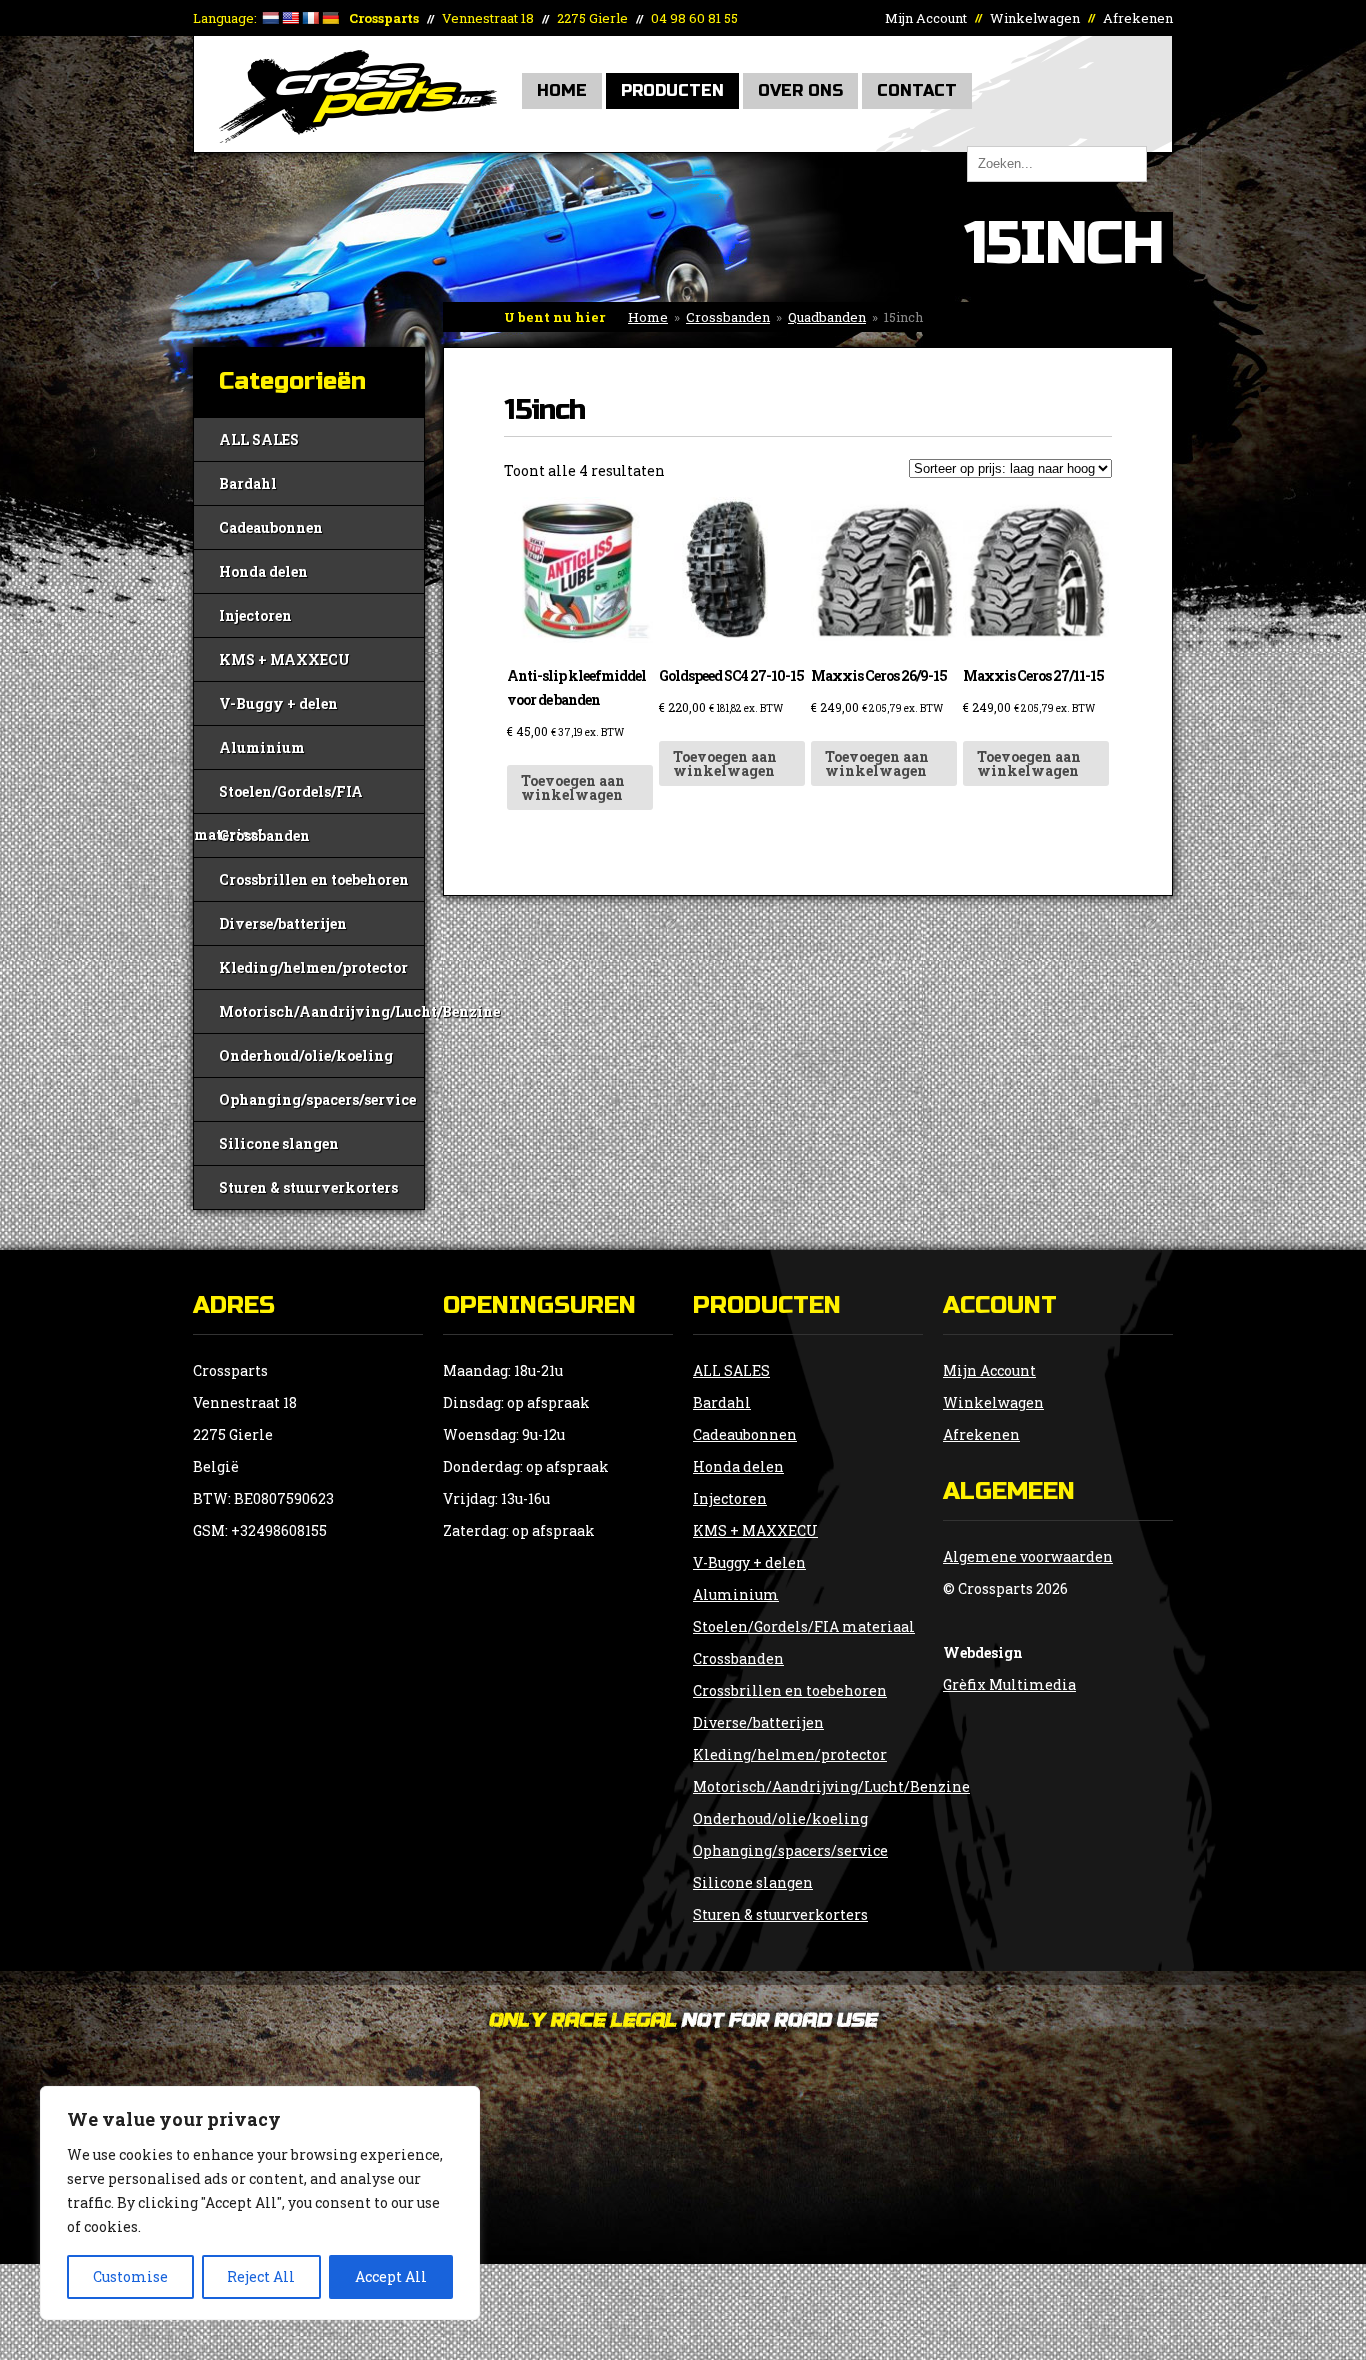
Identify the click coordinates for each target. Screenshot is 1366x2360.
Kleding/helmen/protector (313, 967)
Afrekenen (1138, 18)
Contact (917, 90)
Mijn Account (926, 18)
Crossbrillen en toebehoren (314, 879)
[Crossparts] (358, 137)
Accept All (391, 2276)
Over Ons (800, 90)
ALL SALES (259, 439)
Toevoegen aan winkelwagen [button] (573, 787)
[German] (330, 18)
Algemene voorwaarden (1028, 1556)
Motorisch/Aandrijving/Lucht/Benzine (321, 1011)
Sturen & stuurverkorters (308, 1187)
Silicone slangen (279, 1143)
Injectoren (255, 615)
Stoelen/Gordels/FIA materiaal (278, 797)
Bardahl (248, 483)
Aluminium (262, 747)
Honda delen (263, 571)
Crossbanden (728, 317)
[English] (290, 18)
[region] (260, 2203)
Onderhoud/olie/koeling (306, 1055)
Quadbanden (827, 317)
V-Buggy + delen (278, 703)
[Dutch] (270, 18)
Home (562, 90)
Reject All (261, 2276)
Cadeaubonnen (271, 527)
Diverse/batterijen (283, 923)
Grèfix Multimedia (1009, 1684)
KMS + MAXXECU (284, 659)
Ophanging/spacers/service (317, 1099)
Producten (672, 90)
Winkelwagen (1035, 18)
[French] (310, 18)
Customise (130, 2276)
